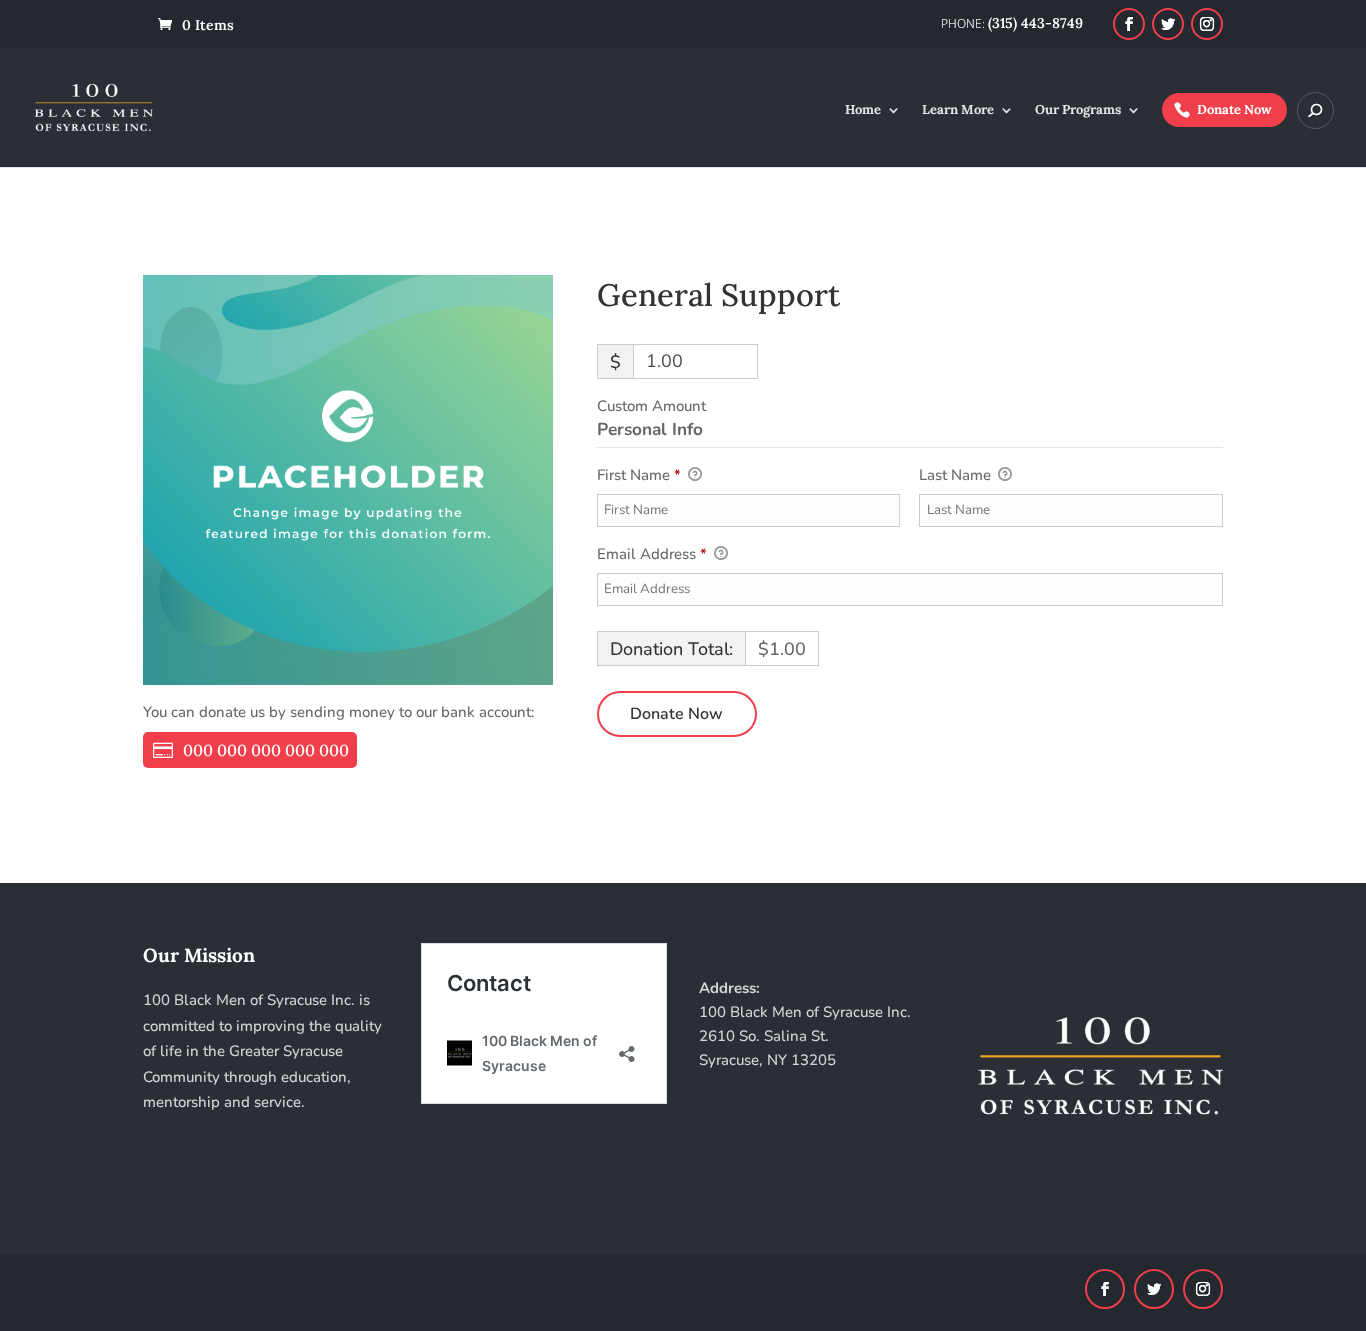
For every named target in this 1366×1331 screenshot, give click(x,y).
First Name (639, 475)
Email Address (652, 554)
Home (863, 110)
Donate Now (1234, 109)
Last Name (957, 475)
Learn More (958, 110)
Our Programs (1078, 110)
